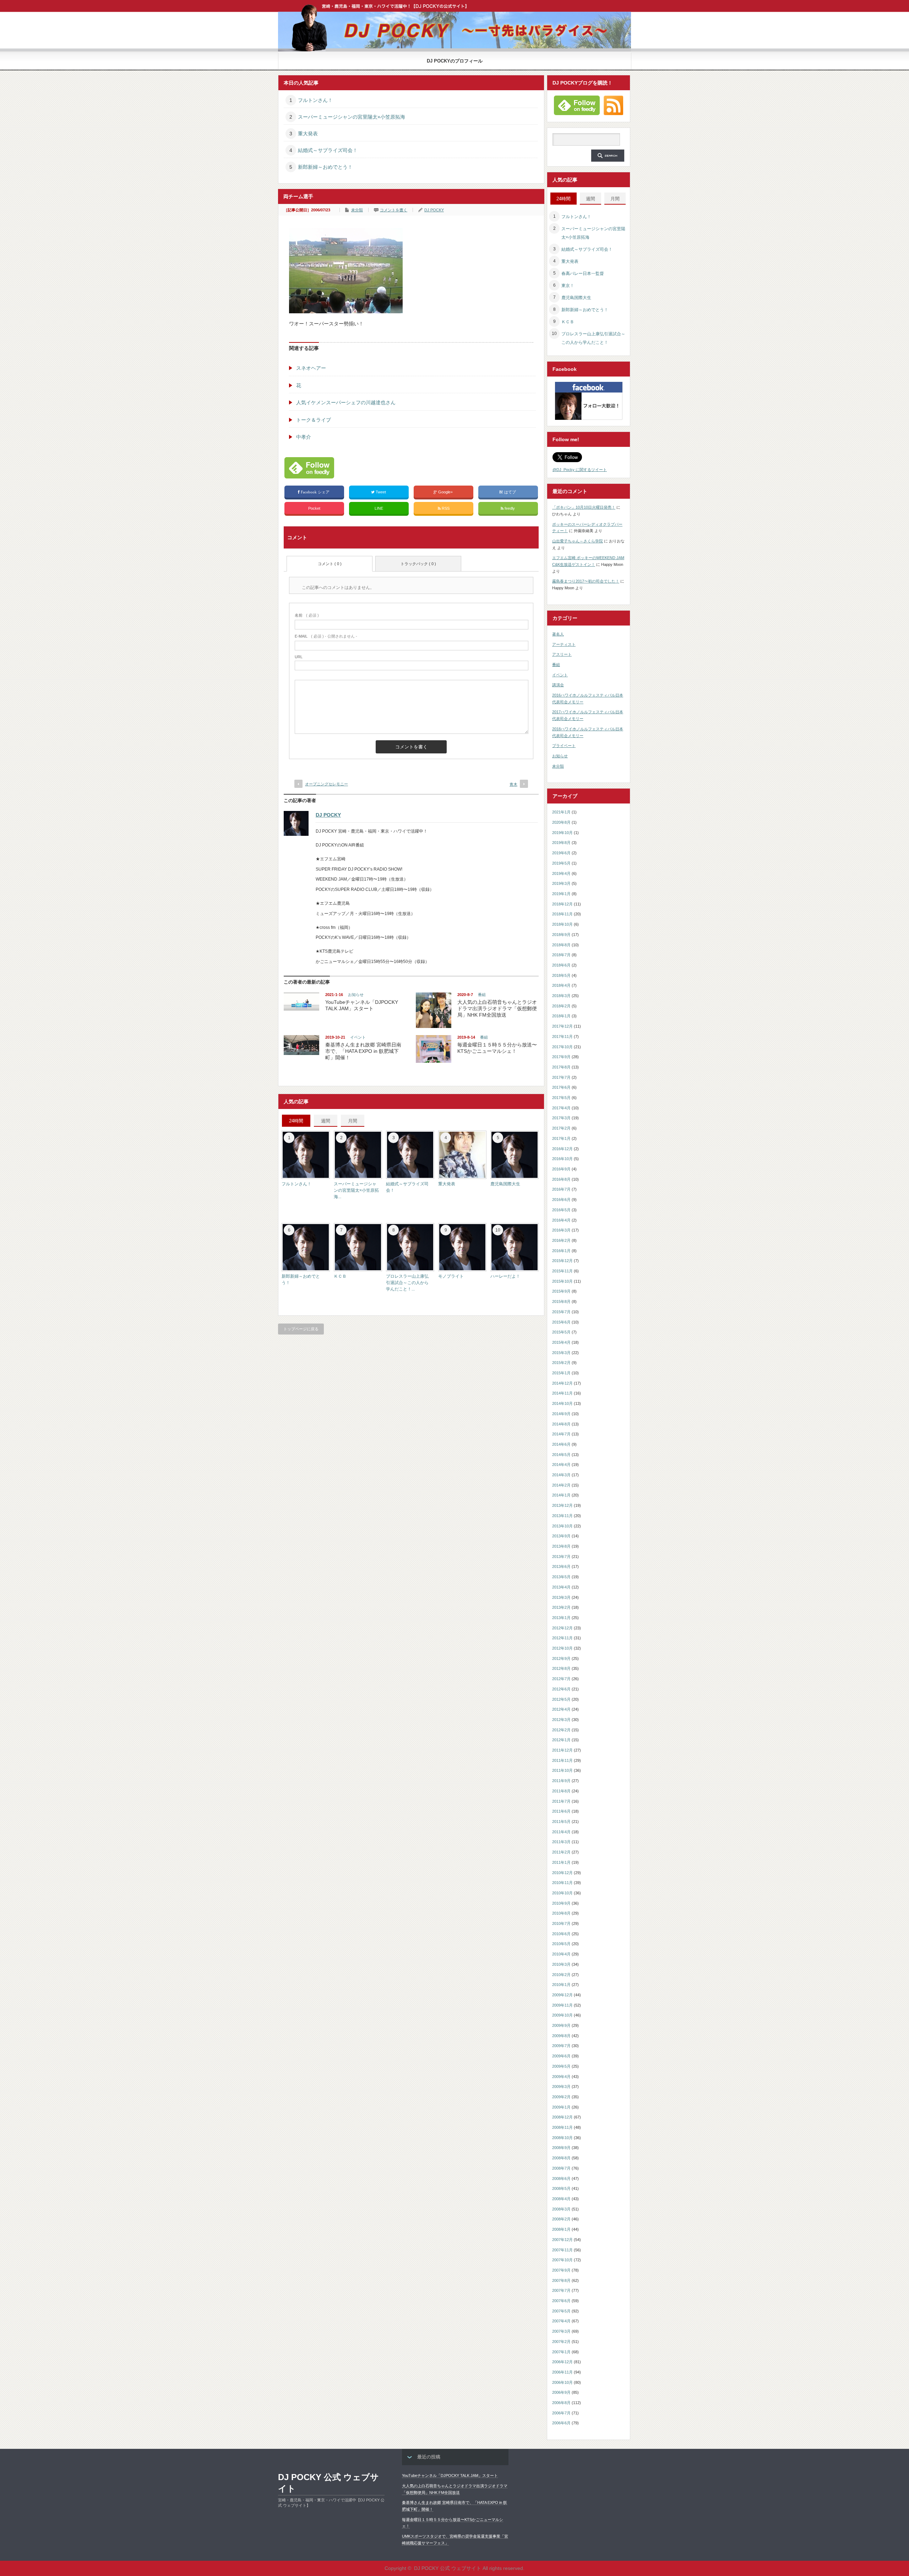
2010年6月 (561, 1934)
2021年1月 (561, 812)
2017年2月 (561, 1128)
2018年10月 (562, 924)
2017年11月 (562, 1037)
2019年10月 (562, 833)
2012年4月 (561, 1709)
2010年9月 (561, 1903)
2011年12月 (562, 1750)
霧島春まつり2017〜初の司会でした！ (586, 581)
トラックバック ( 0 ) (418, 564)
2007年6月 (561, 2301)
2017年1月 (561, 1138)
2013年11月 (562, 1516)
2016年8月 (561, 1179)
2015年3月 (561, 1353)
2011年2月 (561, 1852)
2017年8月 (561, 1067)
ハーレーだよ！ (505, 1276)
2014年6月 (561, 1444)
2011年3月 (561, 1842)
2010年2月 (561, 1975)
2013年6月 (561, 1566)
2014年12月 (562, 1383)
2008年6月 (561, 2179)
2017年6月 (561, 1087)
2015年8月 (561, 1301)
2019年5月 (561, 863)
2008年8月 (561, 2158)
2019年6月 (561, 853)
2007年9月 (561, 2270)
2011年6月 (561, 1811)
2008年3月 (561, 2209)
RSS (445, 508)
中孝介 (304, 437)
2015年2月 (561, 1363)
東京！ (568, 286)
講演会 (558, 685)
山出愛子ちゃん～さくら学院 (578, 541)
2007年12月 (562, 2240)
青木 (513, 784)
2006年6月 (561, 2423)
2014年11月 (562, 1393)
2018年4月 (561, 985)
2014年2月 (561, 1485)
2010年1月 (561, 1985)
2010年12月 (562, 1873)
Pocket (314, 508)
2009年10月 (562, 2015)
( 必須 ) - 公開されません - (326, 636)
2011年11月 (562, 1760)
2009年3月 (561, 2087)
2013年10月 (562, 1526)
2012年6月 (561, 1689)
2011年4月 (561, 1832)
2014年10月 (562, 1403)
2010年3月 (561, 1964)
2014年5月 (561, 1455)
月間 (353, 1121)
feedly (510, 508)
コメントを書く (394, 210)
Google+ (445, 492)
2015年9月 (561, 1291)
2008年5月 (561, 2188)
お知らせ (356, 995)
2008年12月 (562, 2117)
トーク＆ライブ (314, 420)
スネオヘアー (311, 368)
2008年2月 (561, 2219)
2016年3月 (561, 1230)
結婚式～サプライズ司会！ (328, 150)
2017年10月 (562, 1047)
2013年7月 (561, 1557)
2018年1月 (561, 1016)
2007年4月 (561, 2321)
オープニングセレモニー (326, 784)
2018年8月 (561, 945)
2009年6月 (561, 2056)
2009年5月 (561, 2066)
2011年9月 (561, 1781)
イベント (358, 1037)
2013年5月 (561, 1577)
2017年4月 (561, 1108)
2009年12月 (562, 1995)
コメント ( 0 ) (330, 564)
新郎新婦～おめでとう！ (325, 167)
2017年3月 (561, 1118)
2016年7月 (561, 1189)
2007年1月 (561, 2352)
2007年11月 (562, 2250)
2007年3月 (561, 2331)
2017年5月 (561, 1098)
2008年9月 (561, 2148)
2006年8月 (561, 2403)
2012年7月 (561, 1679)
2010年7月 (561, 1923)
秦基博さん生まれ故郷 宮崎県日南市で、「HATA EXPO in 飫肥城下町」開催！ (363, 1051)
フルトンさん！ (315, 100)
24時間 (296, 1121)
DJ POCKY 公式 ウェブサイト (328, 2483)
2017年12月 (562, 1026)
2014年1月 (561, 1495)
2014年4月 (561, 1465)
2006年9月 (561, 2392)
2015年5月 (561, 1332)
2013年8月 (561, 1546)
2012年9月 (561, 1658)
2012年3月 (561, 1720)
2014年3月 (561, 1475)
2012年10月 (562, 1648)
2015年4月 (561, 1342)
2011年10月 (562, 1770)
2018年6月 (561, 965)
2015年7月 (561, 1312)
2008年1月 (561, 2229)
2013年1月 (561, 1618)
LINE (379, 508)
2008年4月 (561, 2199)
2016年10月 (562, 1159)
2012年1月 (561, 1740)
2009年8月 (561, 2036)
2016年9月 (561, 1169)
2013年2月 (561, 1607)
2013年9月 (561, 1536)
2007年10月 (562, 2260)
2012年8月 (561, 1668)
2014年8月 (561, 1424)
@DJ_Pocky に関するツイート (580, 470)
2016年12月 (562, 1149)
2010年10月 (562, 1893)
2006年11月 (562, 2372)
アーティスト (564, 644)
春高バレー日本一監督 (583, 274)
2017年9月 (561, 1057)
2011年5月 (561, 1822)
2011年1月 (561, 1862)
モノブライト (451, 1276)
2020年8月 (561, 822)
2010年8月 (561, 1913)
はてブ (510, 492)
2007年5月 (561, 2311)
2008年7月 (561, 2168)
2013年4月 (561, 1587)
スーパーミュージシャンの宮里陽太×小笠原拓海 (352, 117)
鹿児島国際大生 (505, 1184)
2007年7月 (561, 2290)
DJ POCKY (434, 210)
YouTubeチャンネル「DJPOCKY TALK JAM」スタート (450, 2475)
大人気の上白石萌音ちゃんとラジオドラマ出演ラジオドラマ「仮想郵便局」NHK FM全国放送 (497, 1008)
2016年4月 (561, 1220)
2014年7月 (561, 1434)
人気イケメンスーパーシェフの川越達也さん (346, 402)
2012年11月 (562, 1638)
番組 (482, 995)
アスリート (562, 654)
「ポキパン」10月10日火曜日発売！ (584, 507)
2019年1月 (561, 894)
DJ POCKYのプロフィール (455, 61)
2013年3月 (561, 1597)
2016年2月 (561, 1240)
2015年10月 (562, 1281)
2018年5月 (561, 975)
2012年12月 (562, 1628)
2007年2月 (561, 2342)
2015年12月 (562, 1261)
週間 (326, 1121)
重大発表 (308, 134)
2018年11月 (562, 914)
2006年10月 (562, 2382)
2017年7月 (561, 1077)
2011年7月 (561, 1801)
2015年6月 (561, 1322)
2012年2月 (561, 1730)
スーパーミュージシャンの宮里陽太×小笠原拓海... (356, 1190)
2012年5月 (561, 1699)
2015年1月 (561, 1373)
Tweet (381, 492)
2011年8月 (561, 1791)
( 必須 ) (307, 615)
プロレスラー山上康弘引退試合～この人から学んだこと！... (407, 1283)
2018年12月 (562, 904)
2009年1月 (561, 2107)
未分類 (357, 210)
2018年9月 (561, 935)
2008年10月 (562, 2138)
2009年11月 (562, 2005)
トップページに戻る (301, 1329)
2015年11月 (562, 1271)
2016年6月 (561, 1200)
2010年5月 (561, 1944)
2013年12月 (562, 1505)
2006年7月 (561, 2413)
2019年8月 (561, 843)
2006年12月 (562, 2362)
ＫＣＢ (340, 1276)
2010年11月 (562, 1883)
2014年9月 (561, 1414)
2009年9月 (561, 2025)
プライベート (564, 746)
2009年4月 (561, 2077)
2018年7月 (561, 955)
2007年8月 (561, 2280)
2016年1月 (561, 1251)
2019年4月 (561, 873)
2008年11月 (562, 2127)
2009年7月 (561, 2046)
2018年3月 (561, 996)
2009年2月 (561, 2097)
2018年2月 (561, 1006)
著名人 (558, 634)
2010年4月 (561, 1954)
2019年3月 (561, 883)
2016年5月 (561, 1210)
